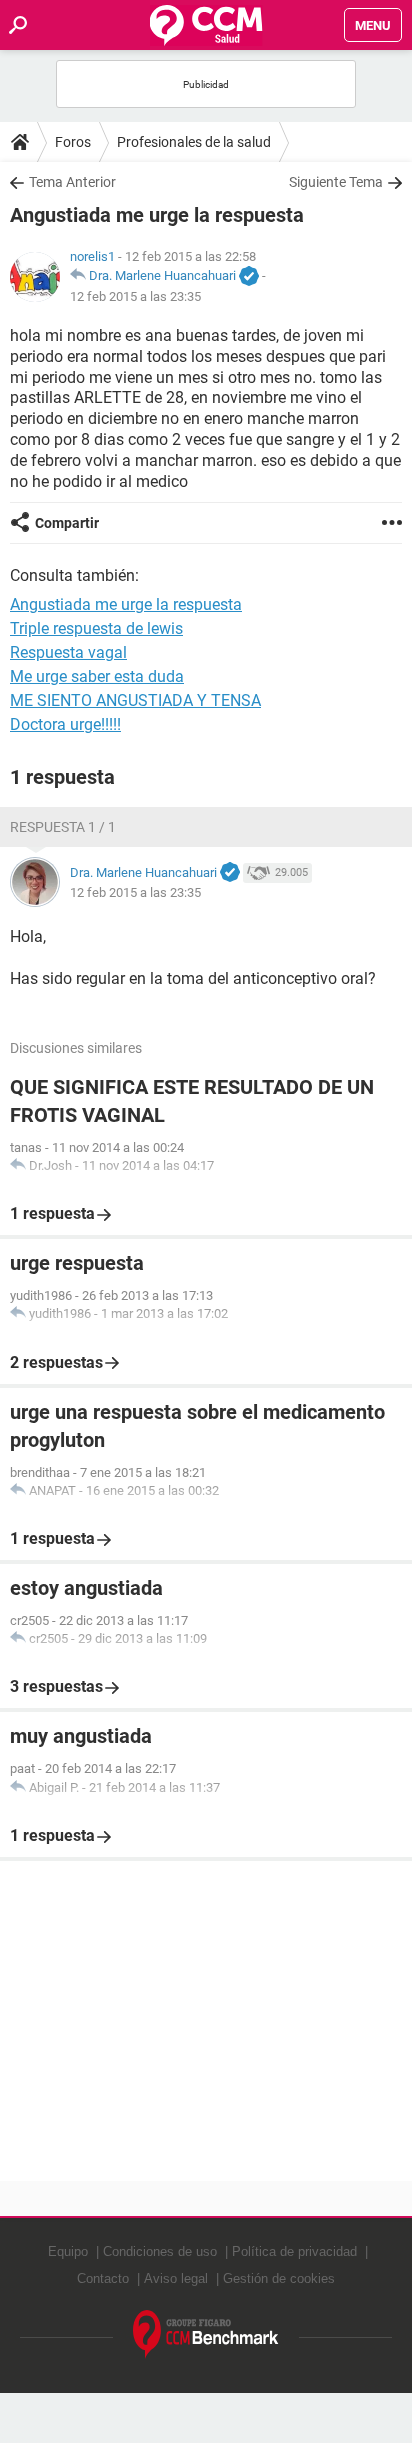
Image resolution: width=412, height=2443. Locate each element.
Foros (73, 142)
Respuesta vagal (68, 652)
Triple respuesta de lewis (96, 628)
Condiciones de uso (160, 2251)
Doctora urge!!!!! (65, 724)
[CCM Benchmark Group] (206, 2334)
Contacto (103, 2278)
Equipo (68, 2251)
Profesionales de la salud (194, 142)
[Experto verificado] (249, 277)
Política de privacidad (294, 2251)
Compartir (67, 523)
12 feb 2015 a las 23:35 (135, 296)
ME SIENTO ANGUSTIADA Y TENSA (135, 700)
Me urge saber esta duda (97, 676)
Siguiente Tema (336, 182)
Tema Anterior (72, 182)
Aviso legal (176, 2278)
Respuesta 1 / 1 (63, 827)
